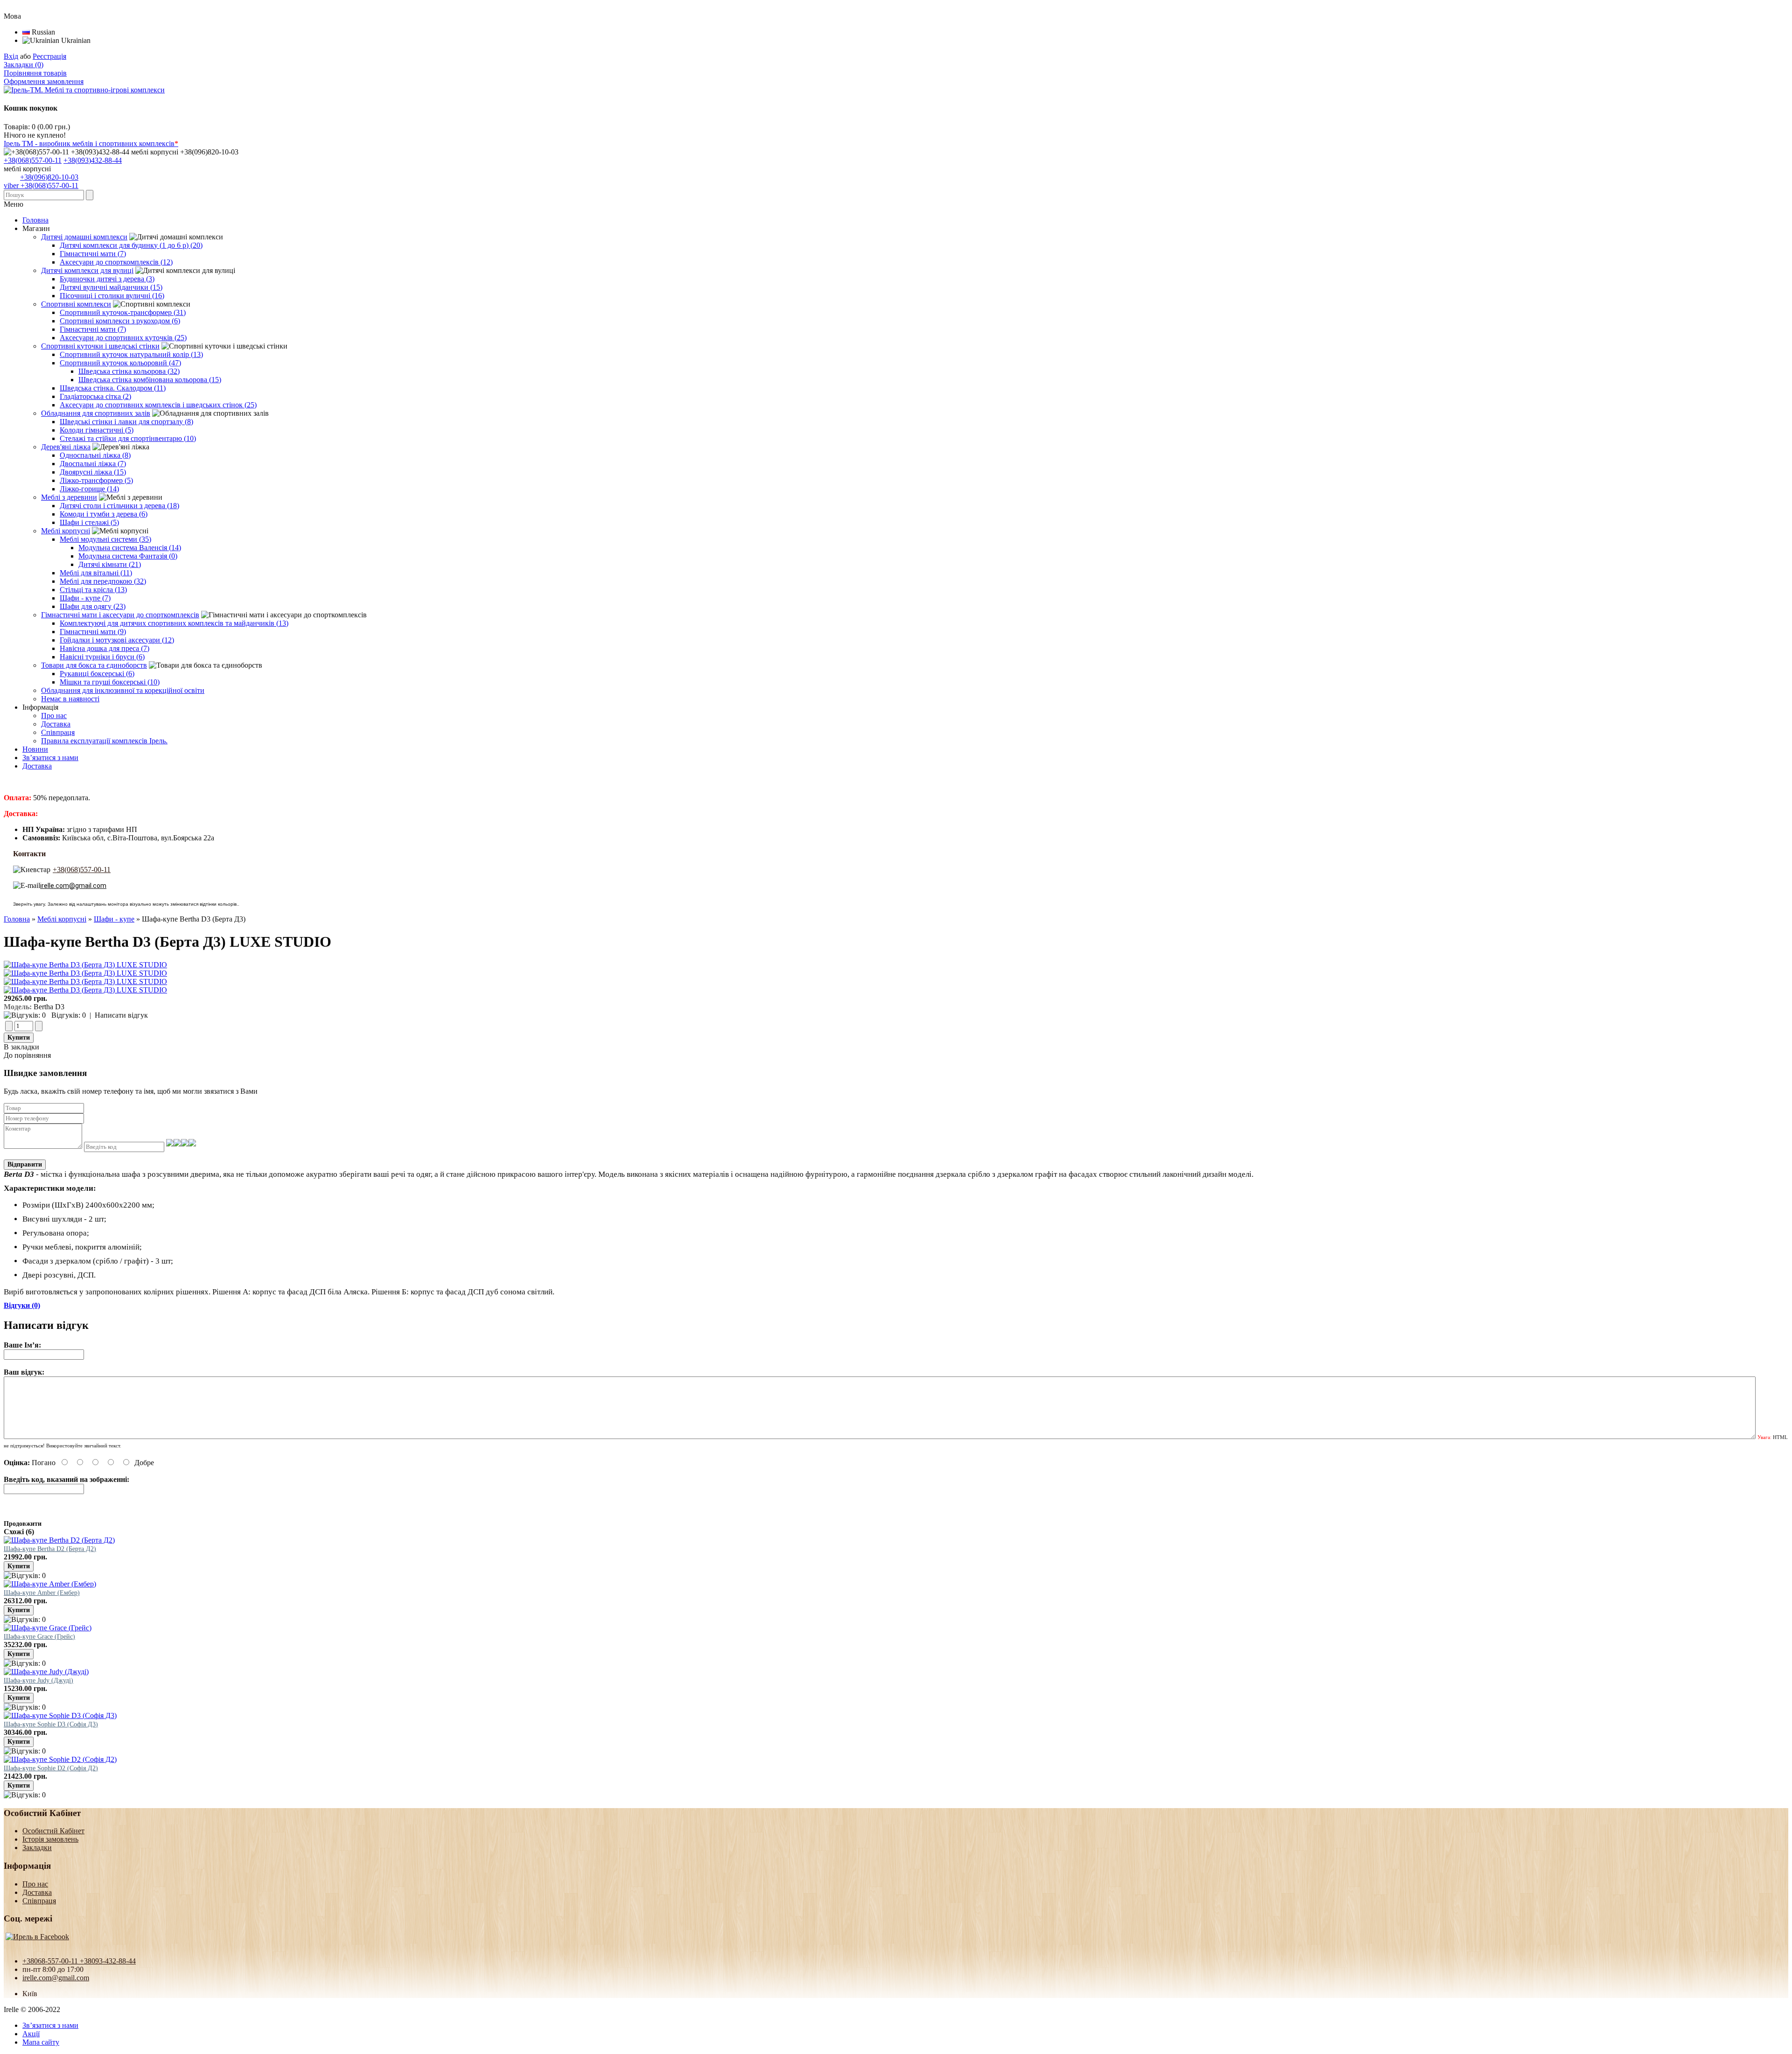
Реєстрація (49, 56)
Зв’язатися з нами (50, 758)
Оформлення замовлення (44, 81)
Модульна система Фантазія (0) (128, 556)
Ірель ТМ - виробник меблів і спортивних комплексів (91, 143)
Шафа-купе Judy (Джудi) (38, 1680)
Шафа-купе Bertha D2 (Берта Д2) (50, 1549)
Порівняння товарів (35, 73)
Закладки (37, 1848)
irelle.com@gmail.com (56, 1978)
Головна (17, 919)
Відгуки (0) (22, 1305)
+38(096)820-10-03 (49, 177)
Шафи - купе (114, 919)
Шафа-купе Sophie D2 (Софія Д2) (51, 1768)
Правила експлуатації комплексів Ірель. (104, 741)
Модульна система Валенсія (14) (130, 548)
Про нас (54, 716)
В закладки (21, 1047)
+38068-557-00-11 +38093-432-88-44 (79, 1961)
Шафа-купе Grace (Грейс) (39, 1637)
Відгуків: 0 (69, 1015)
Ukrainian (75, 40)
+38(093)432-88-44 (93, 160)
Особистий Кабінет (53, 1831)
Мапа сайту (41, 2042)
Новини (35, 749)
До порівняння (27, 1055)
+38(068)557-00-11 (33, 160)
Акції (31, 2034)
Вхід (11, 56)
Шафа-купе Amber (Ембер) (42, 1593)
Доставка (56, 724)
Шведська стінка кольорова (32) (129, 371)
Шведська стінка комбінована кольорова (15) (150, 380)
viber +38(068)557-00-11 (41, 185)
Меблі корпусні (62, 919)
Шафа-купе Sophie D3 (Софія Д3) (51, 1724)
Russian (42, 32)
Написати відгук (121, 1015)
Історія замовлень (50, 1839)
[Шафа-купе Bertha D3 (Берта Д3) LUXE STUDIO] (85, 965)
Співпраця (58, 732)
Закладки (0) (24, 65)
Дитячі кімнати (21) (110, 564)
